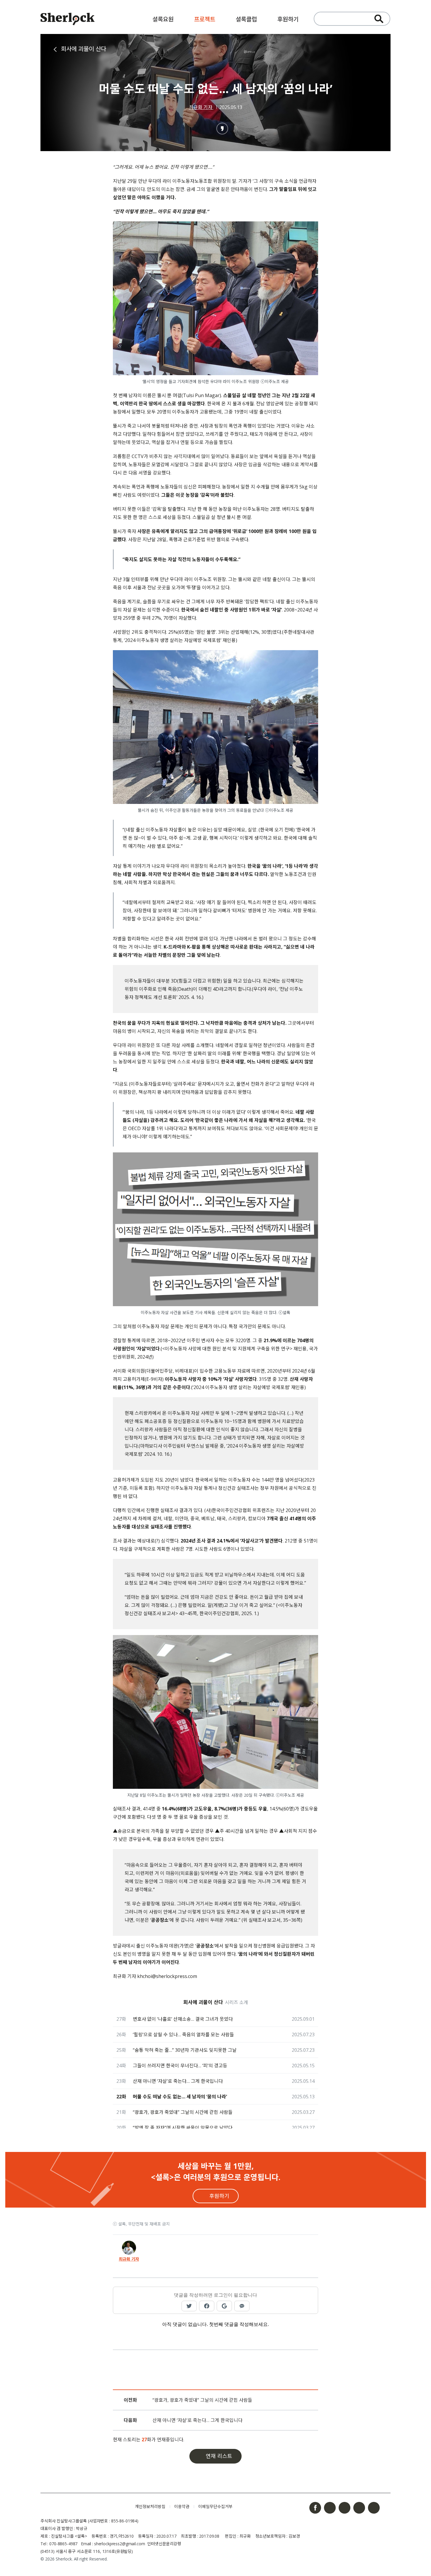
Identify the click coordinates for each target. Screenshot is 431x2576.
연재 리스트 (219, 2456)
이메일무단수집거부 (215, 2506)
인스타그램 (330, 2508)
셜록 (83, 2507)
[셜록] (68, 20)
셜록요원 (163, 19)
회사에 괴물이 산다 (84, 49)
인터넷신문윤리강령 (164, 2544)
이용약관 (182, 2506)
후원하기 (288, 19)
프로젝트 (205, 19)
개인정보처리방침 (150, 2506)
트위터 (345, 2508)
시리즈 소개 (236, 2002)
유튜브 (359, 2508)
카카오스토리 (374, 2508)
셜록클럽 (246, 19)
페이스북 (315, 2508)
